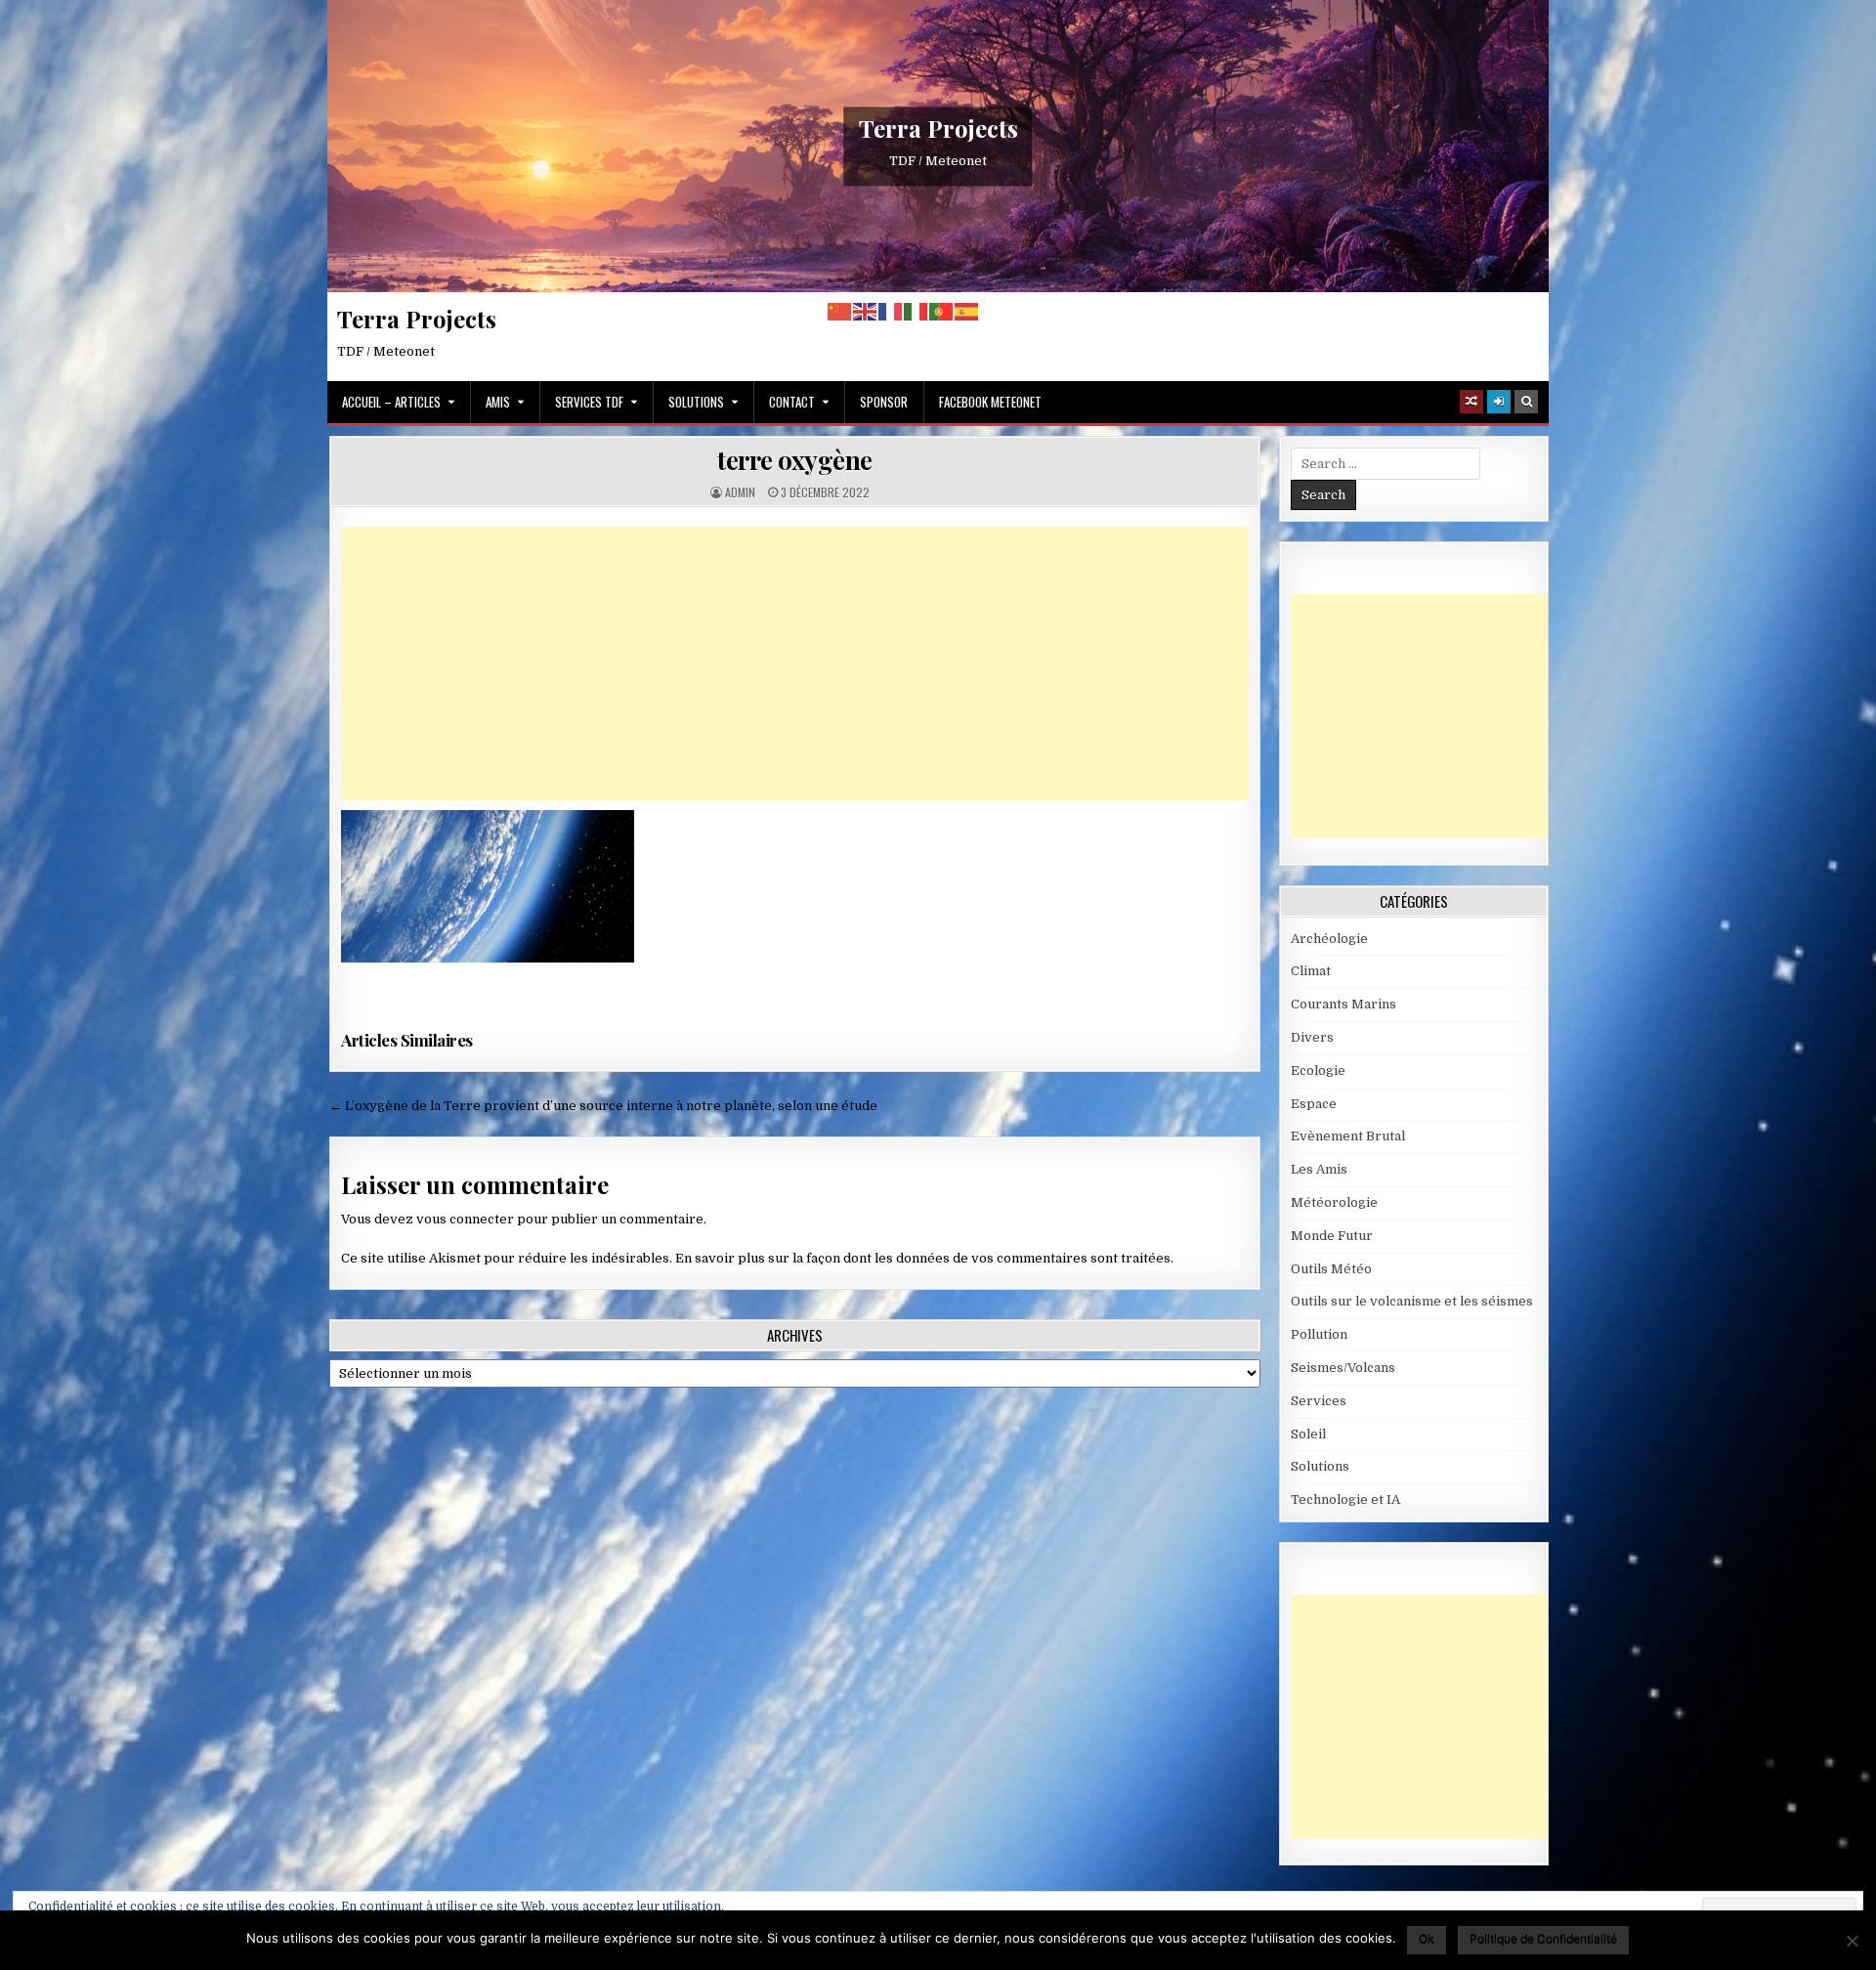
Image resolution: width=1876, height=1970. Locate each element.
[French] (891, 311)
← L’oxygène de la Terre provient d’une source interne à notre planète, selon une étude (603, 1106)
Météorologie (1334, 1202)
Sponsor (884, 402)
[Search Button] (1526, 402)
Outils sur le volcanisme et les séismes (1412, 1301)
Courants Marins (1343, 1004)
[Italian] (917, 311)
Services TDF (589, 402)
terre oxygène (795, 460)
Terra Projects (938, 128)
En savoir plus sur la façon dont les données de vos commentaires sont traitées (923, 1258)
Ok (1427, 1938)
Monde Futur (1332, 1236)
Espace (1314, 1104)
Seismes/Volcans (1343, 1368)
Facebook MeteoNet (990, 402)
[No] (1852, 1941)
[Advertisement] (795, 664)
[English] (866, 311)
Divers (1312, 1037)
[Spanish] (967, 311)
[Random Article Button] (1471, 402)
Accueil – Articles (391, 402)
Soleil (1308, 1434)
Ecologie (1318, 1071)
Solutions (696, 402)
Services (1319, 1401)
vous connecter (465, 1219)
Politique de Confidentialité (1543, 1938)
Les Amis (1319, 1169)
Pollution (1319, 1334)
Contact (792, 402)
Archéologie (1329, 939)
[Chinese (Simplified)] (840, 311)
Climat (1311, 971)
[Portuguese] (942, 311)
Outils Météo (1331, 1269)
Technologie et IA (1345, 1499)
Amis (498, 402)
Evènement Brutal (1348, 1136)
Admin (740, 492)
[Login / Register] (1499, 402)
